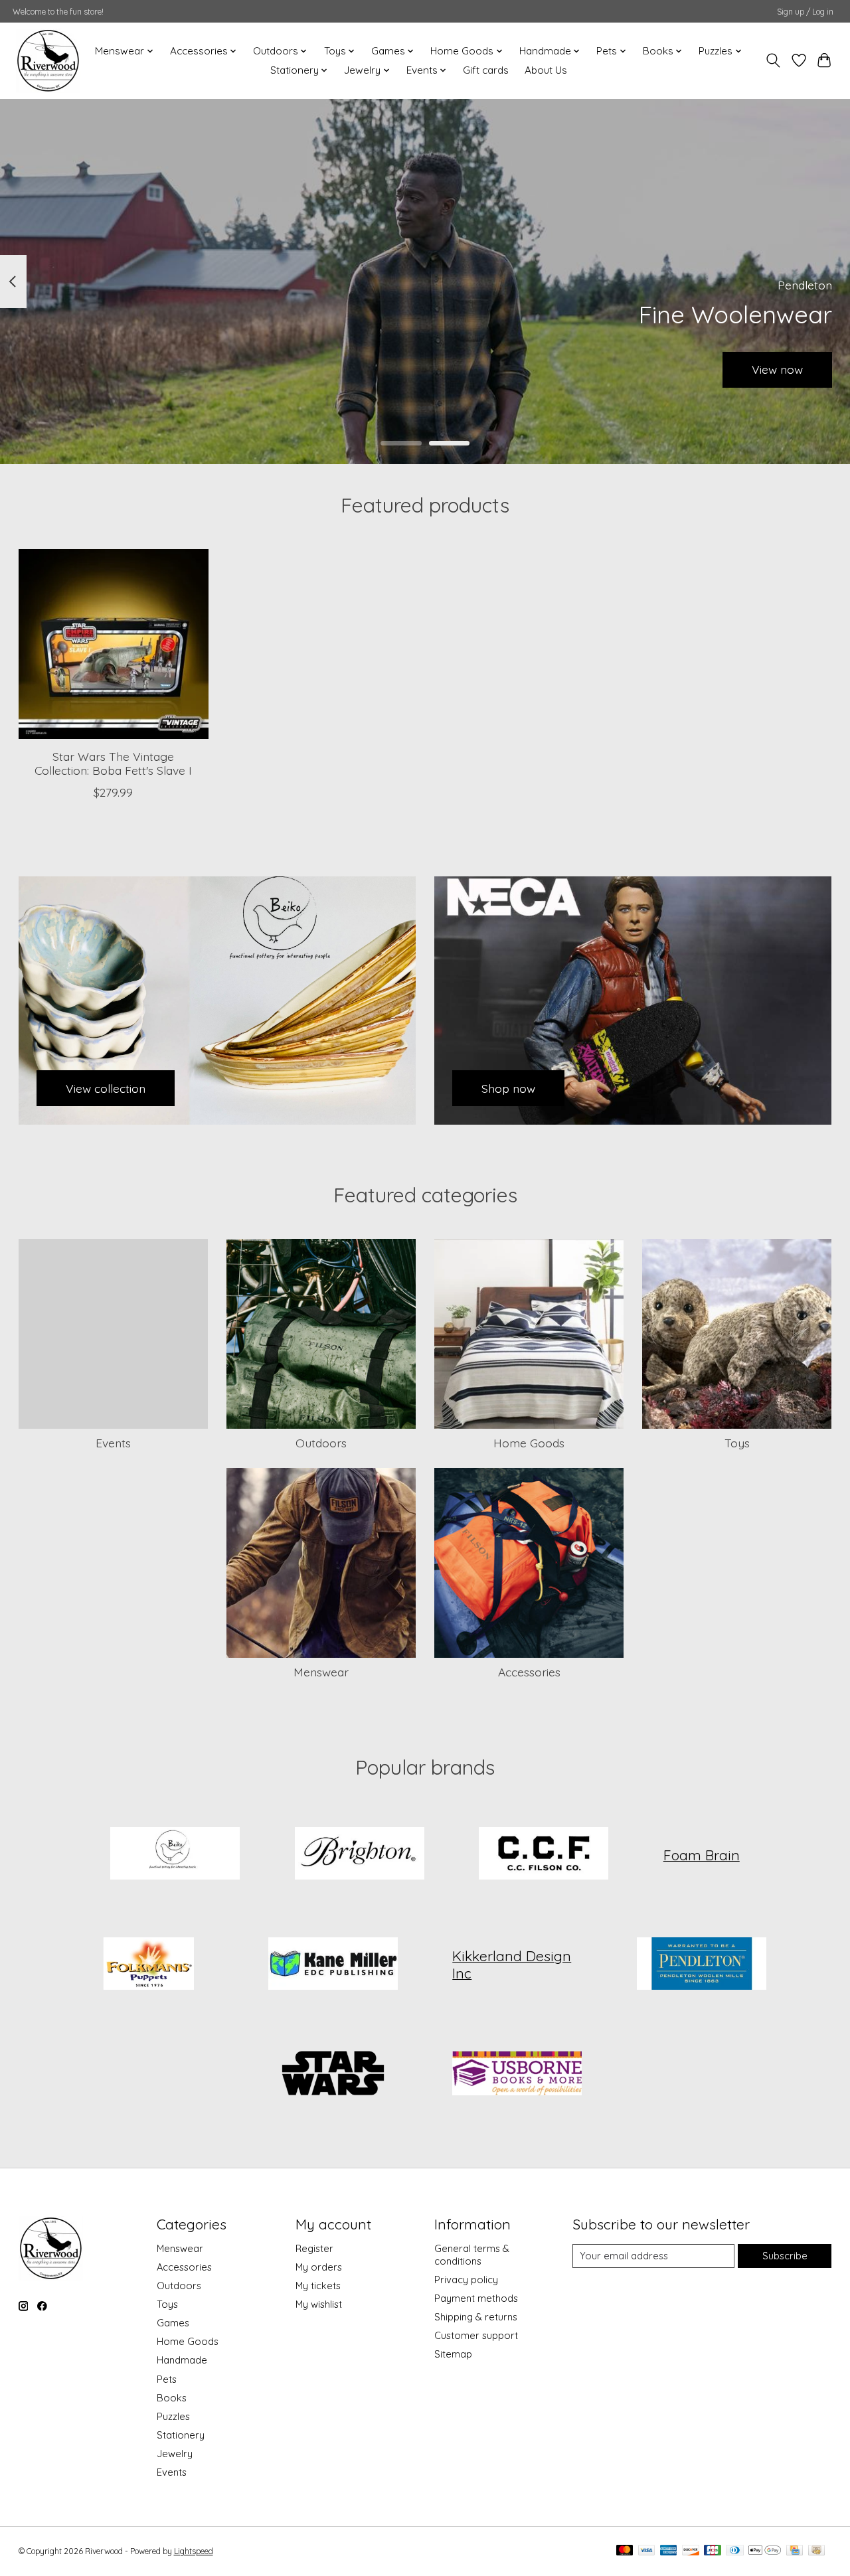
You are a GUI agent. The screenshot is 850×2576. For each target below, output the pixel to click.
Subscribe (785, 2256)
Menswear (321, 1672)
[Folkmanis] (149, 1965)
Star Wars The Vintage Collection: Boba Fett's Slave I (113, 763)
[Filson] (544, 1855)
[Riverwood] (48, 60)
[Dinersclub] (734, 2551)
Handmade (182, 2360)
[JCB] (713, 2551)
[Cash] (816, 2551)
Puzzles (173, 2416)
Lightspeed (194, 2551)
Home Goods (529, 1443)
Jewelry (175, 2454)
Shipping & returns (476, 2317)
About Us (546, 70)
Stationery (181, 2435)
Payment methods (476, 2298)
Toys (737, 1443)
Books (172, 2398)
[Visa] (647, 2551)
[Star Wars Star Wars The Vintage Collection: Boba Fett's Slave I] (114, 644)
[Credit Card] (795, 2551)
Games (173, 2323)
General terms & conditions (472, 2255)
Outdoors (321, 1443)
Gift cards (486, 70)
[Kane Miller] (333, 1965)
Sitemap (453, 2354)
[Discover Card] (691, 2551)
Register (314, 2248)
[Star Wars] (333, 2075)
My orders (319, 2267)
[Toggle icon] (773, 60)
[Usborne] (517, 2075)
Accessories (529, 1672)
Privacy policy (466, 2280)
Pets (167, 2379)
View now (777, 369)
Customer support (476, 2335)
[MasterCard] (625, 2551)
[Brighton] (359, 1855)
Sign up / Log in (805, 12)
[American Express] (669, 2551)
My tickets (318, 2286)
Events (113, 1443)
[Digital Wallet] (765, 2551)
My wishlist (319, 2304)
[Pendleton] (701, 1965)
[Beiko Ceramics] (175, 1855)
